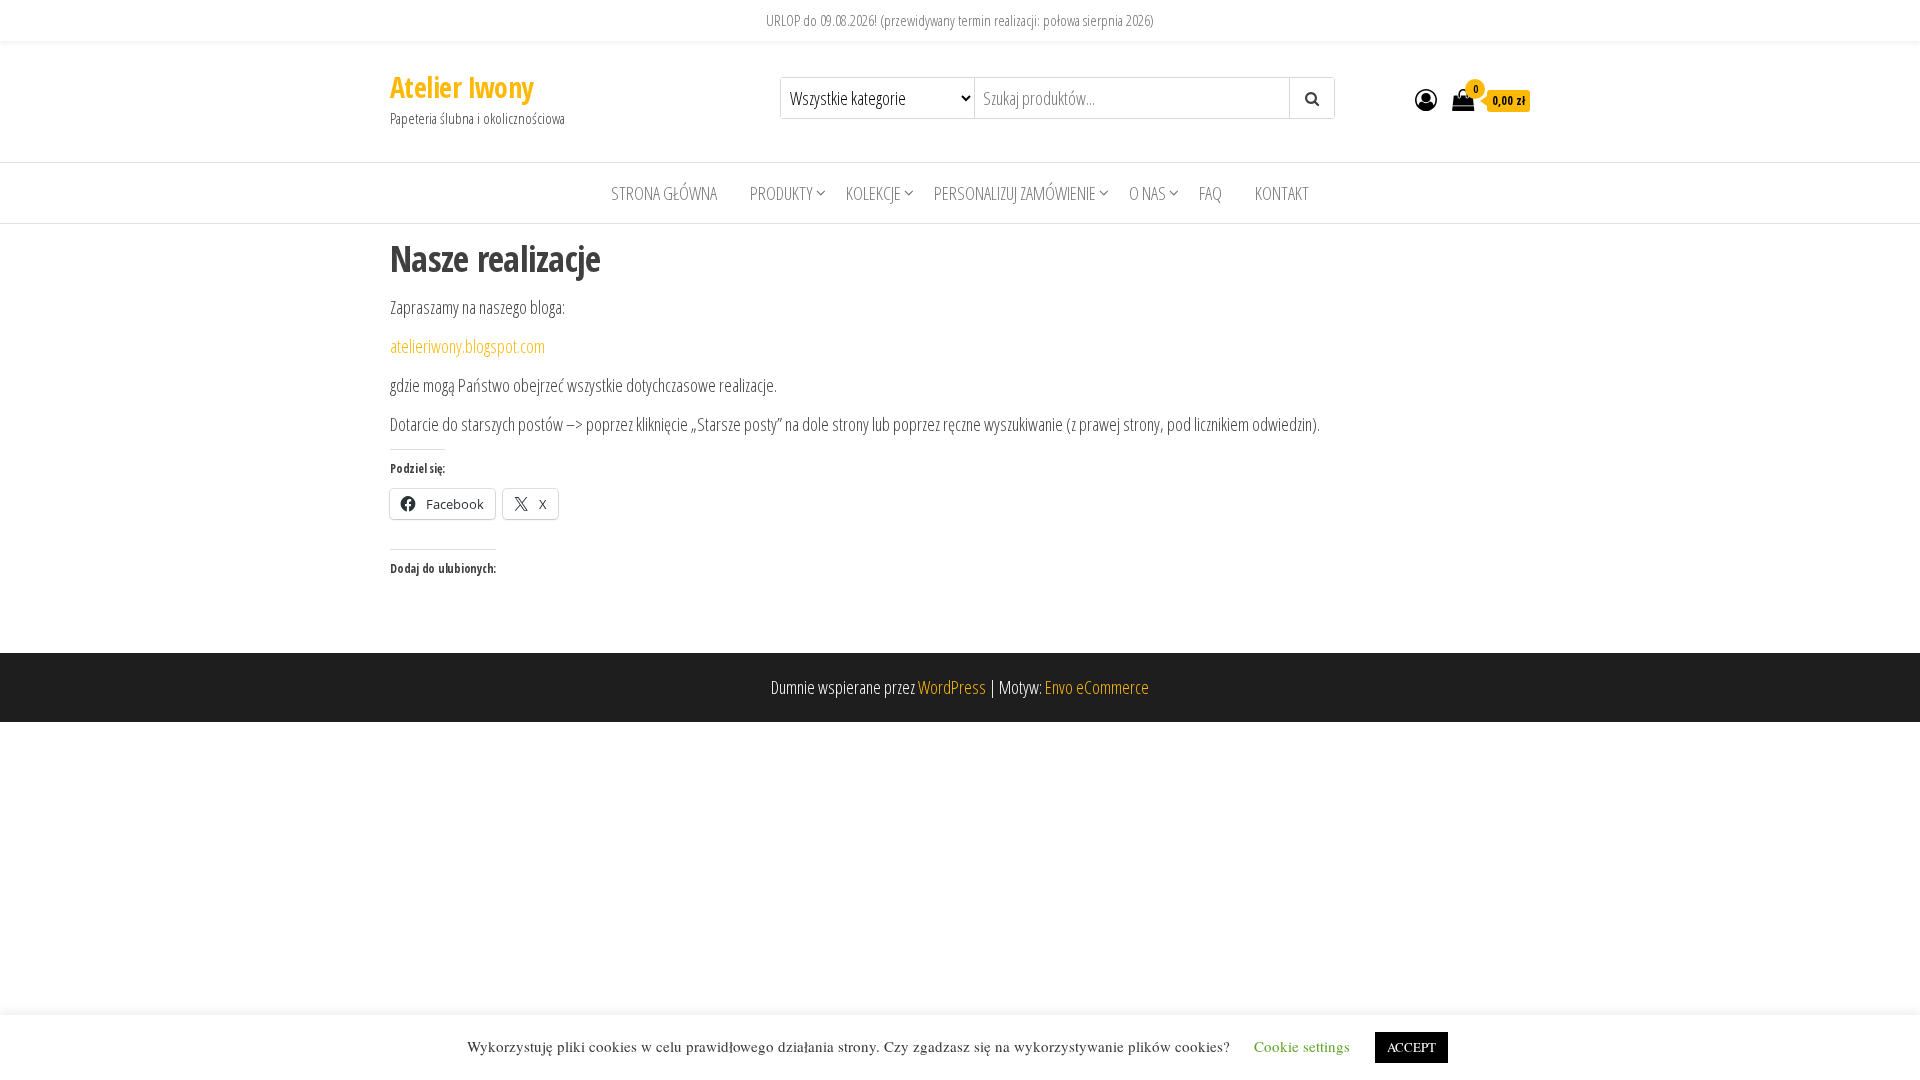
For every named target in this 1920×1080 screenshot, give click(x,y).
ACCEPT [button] (1411, 1047)
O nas (1147, 193)
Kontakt (1282, 193)
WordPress (952, 687)
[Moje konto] (1426, 99)
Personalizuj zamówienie (1015, 193)
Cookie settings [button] (1302, 1046)
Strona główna (664, 193)
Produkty (781, 193)
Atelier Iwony (461, 87)
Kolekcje (873, 193)
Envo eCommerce (1097, 687)
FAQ (1210, 193)
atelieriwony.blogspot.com (467, 346)
